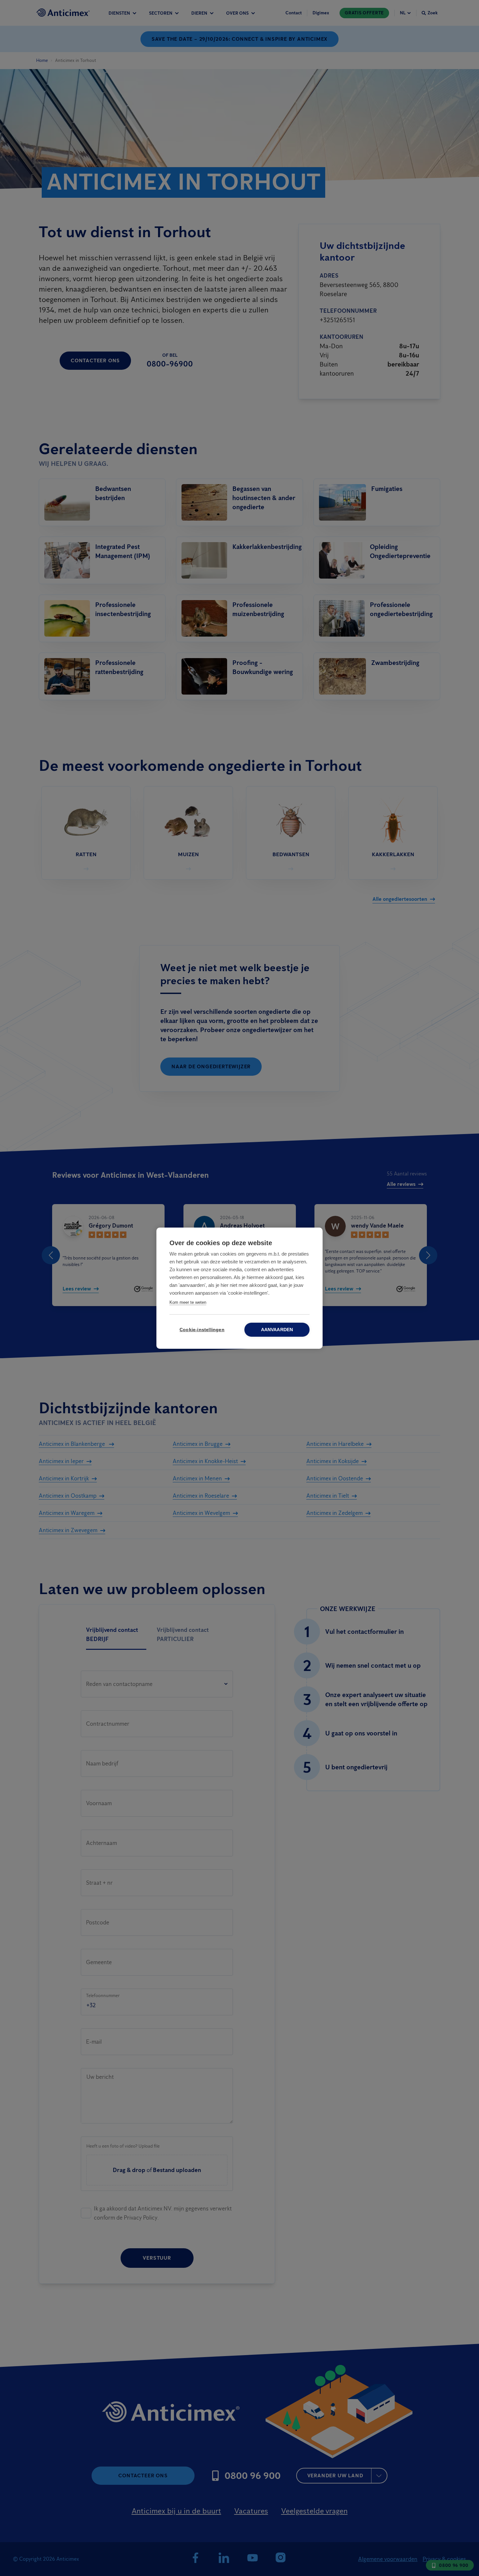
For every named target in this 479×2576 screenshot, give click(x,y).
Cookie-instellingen (202, 1330)
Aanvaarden (277, 1330)
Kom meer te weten (188, 1302)
